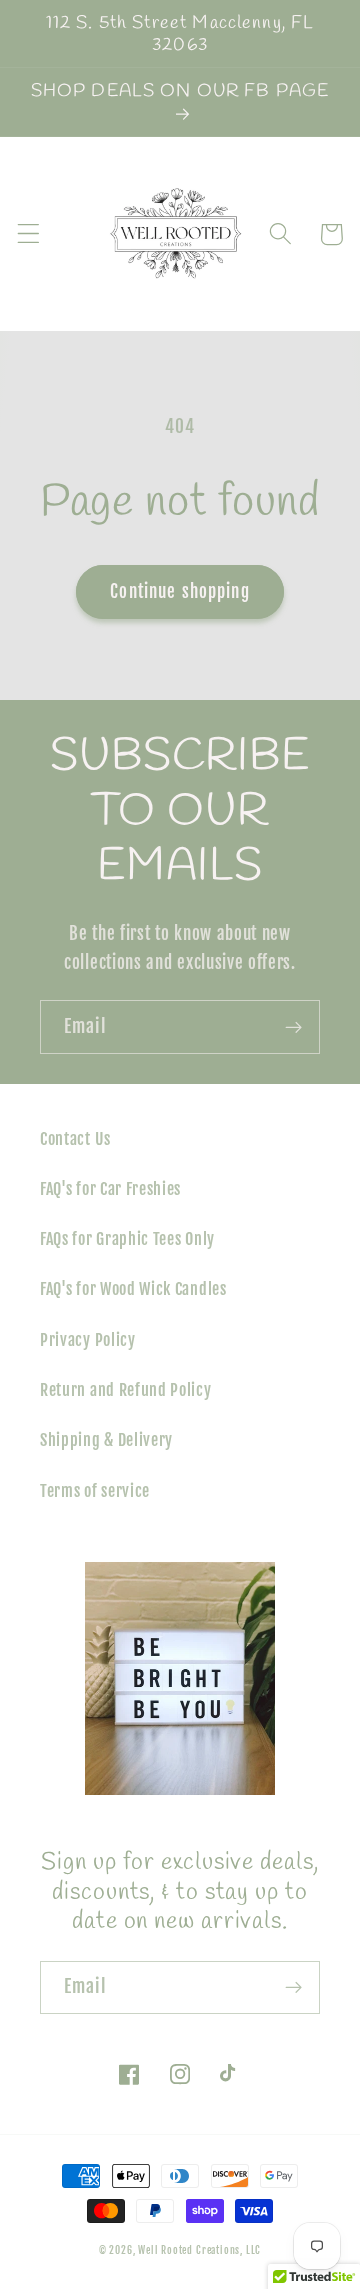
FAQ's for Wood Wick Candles (133, 1289)
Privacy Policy (88, 1340)
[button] (28, 234)
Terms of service (95, 1491)
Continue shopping (180, 591)
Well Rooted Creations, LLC (199, 2250)
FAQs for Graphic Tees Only (127, 1239)
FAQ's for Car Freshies (110, 1189)
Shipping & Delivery (106, 1440)
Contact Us (75, 1139)
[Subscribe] (293, 1027)
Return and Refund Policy (126, 1390)
